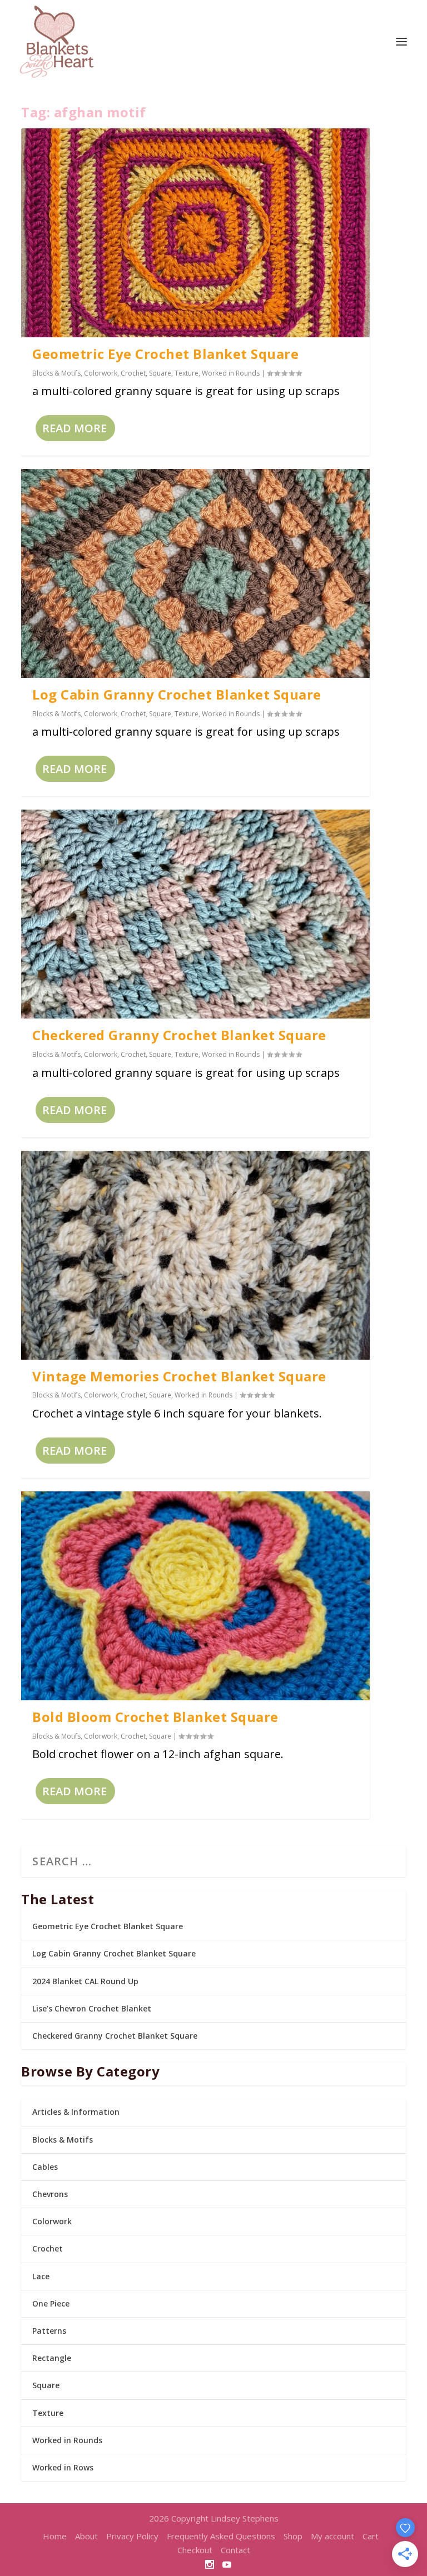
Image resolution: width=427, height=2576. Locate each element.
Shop (293, 2536)
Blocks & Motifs (56, 373)
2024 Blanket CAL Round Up (85, 1981)
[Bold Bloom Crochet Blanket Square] (195, 1596)
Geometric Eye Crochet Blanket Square (165, 354)
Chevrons (50, 2194)
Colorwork (101, 373)
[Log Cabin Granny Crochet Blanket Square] (195, 573)
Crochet (133, 373)
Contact (235, 2550)
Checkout (195, 2550)
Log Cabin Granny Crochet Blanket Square (177, 694)
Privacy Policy (132, 2536)
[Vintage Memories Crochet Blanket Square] (195, 1255)
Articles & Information (76, 2112)
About (86, 2536)
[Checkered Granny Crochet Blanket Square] (195, 914)
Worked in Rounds (231, 373)
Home (55, 2536)
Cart (371, 2536)
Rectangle (52, 2358)
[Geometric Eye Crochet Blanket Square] (195, 233)
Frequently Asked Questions (221, 2536)
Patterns (49, 2331)
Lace (41, 2276)
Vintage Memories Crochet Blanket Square (179, 1376)
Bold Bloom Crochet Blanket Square (155, 1717)
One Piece (51, 2303)
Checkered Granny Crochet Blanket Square (179, 1035)
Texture (187, 373)
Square (160, 373)
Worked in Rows (63, 2467)
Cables (45, 2167)
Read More (75, 428)
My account (332, 2536)
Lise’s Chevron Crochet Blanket (92, 2008)
